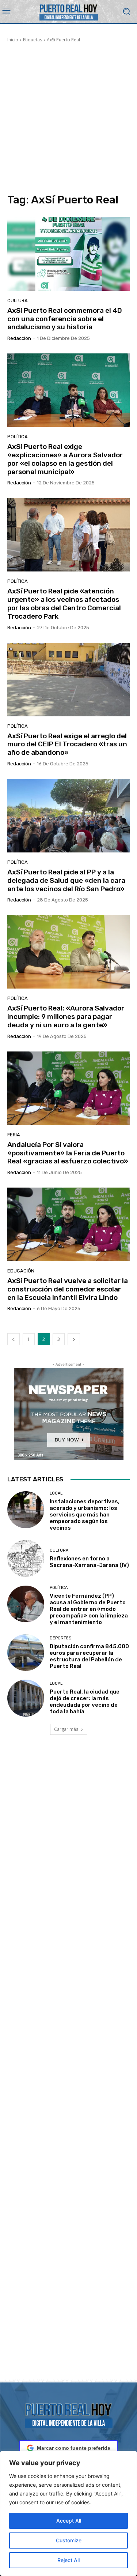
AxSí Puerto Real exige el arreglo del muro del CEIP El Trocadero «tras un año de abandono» (67, 744)
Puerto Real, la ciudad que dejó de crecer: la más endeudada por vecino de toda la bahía (85, 1702)
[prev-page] (14, 1339)
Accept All (69, 2521)
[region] (68, 2513)
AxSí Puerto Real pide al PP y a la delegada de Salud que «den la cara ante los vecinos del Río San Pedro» (66, 880)
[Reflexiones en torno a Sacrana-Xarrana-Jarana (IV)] (26, 1558)
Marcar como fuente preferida (74, 2448)
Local (56, 1493)
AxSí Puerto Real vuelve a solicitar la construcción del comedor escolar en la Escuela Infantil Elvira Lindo (68, 1289)
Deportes (60, 1638)
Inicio (13, 40)
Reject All (68, 2560)
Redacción (19, 338)
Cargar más (66, 1729)
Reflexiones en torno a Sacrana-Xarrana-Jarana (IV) (89, 1562)
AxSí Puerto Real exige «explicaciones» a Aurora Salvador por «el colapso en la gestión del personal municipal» (65, 459)
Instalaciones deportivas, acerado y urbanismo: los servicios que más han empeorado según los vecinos (85, 1515)
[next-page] (74, 1339)
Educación (21, 1271)
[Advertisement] (68, 119)
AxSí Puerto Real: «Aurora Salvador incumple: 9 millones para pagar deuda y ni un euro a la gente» (66, 1017)
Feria (14, 1135)
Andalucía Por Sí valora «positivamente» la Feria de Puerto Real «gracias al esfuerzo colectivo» (68, 1153)
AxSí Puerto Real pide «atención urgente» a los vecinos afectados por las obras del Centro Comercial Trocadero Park (64, 603)
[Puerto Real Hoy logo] (68, 2414)
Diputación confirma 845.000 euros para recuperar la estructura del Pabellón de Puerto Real (89, 1656)
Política (18, 437)
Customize (69, 2540)
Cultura (18, 301)
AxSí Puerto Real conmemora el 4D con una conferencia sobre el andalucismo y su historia (65, 319)
